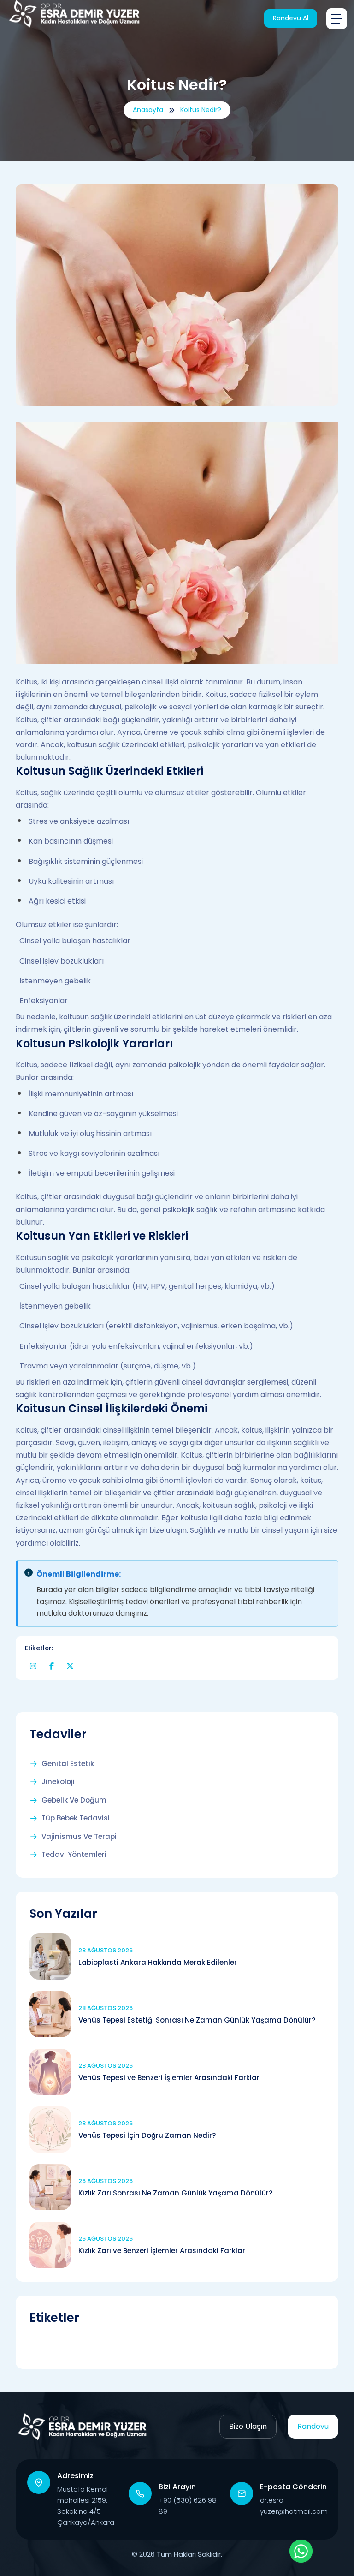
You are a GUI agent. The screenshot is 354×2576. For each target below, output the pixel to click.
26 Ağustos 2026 (106, 2181)
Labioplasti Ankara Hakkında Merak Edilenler (158, 1962)
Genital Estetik (68, 1764)
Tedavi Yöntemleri (74, 1855)
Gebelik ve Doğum (74, 1800)
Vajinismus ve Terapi (79, 1837)
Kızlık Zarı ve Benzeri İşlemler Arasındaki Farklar (162, 2251)
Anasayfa (148, 110)
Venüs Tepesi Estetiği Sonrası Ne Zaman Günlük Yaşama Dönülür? (197, 2020)
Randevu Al (291, 18)
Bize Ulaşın (248, 2426)
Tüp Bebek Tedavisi (76, 1818)
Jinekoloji (58, 1782)
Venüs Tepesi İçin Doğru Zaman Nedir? (147, 2135)
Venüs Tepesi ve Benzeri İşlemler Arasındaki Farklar (169, 2078)
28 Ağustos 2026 (106, 1950)
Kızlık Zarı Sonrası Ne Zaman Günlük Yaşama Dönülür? (175, 2193)
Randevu (313, 2426)
